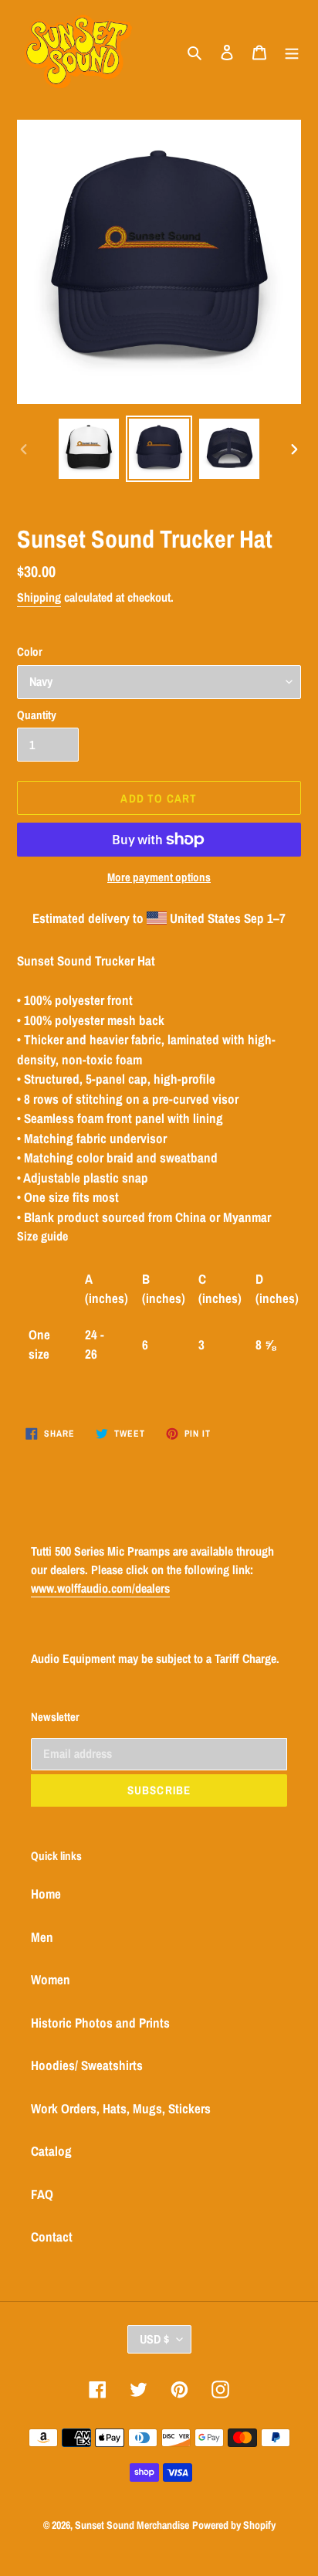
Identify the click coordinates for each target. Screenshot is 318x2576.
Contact (52, 2237)
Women (51, 1979)
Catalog (51, 2151)
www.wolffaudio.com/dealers (100, 1588)
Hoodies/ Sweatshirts (87, 2065)
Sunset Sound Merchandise (132, 2525)
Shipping (39, 597)
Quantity (37, 715)
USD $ (154, 2339)
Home (46, 1894)
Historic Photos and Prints (100, 2023)
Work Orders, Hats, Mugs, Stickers (121, 2108)
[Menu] (292, 51)
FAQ (42, 2194)
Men (42, 1937)
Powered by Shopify (234, 2525)
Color (30, 652)
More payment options (159, 877)
